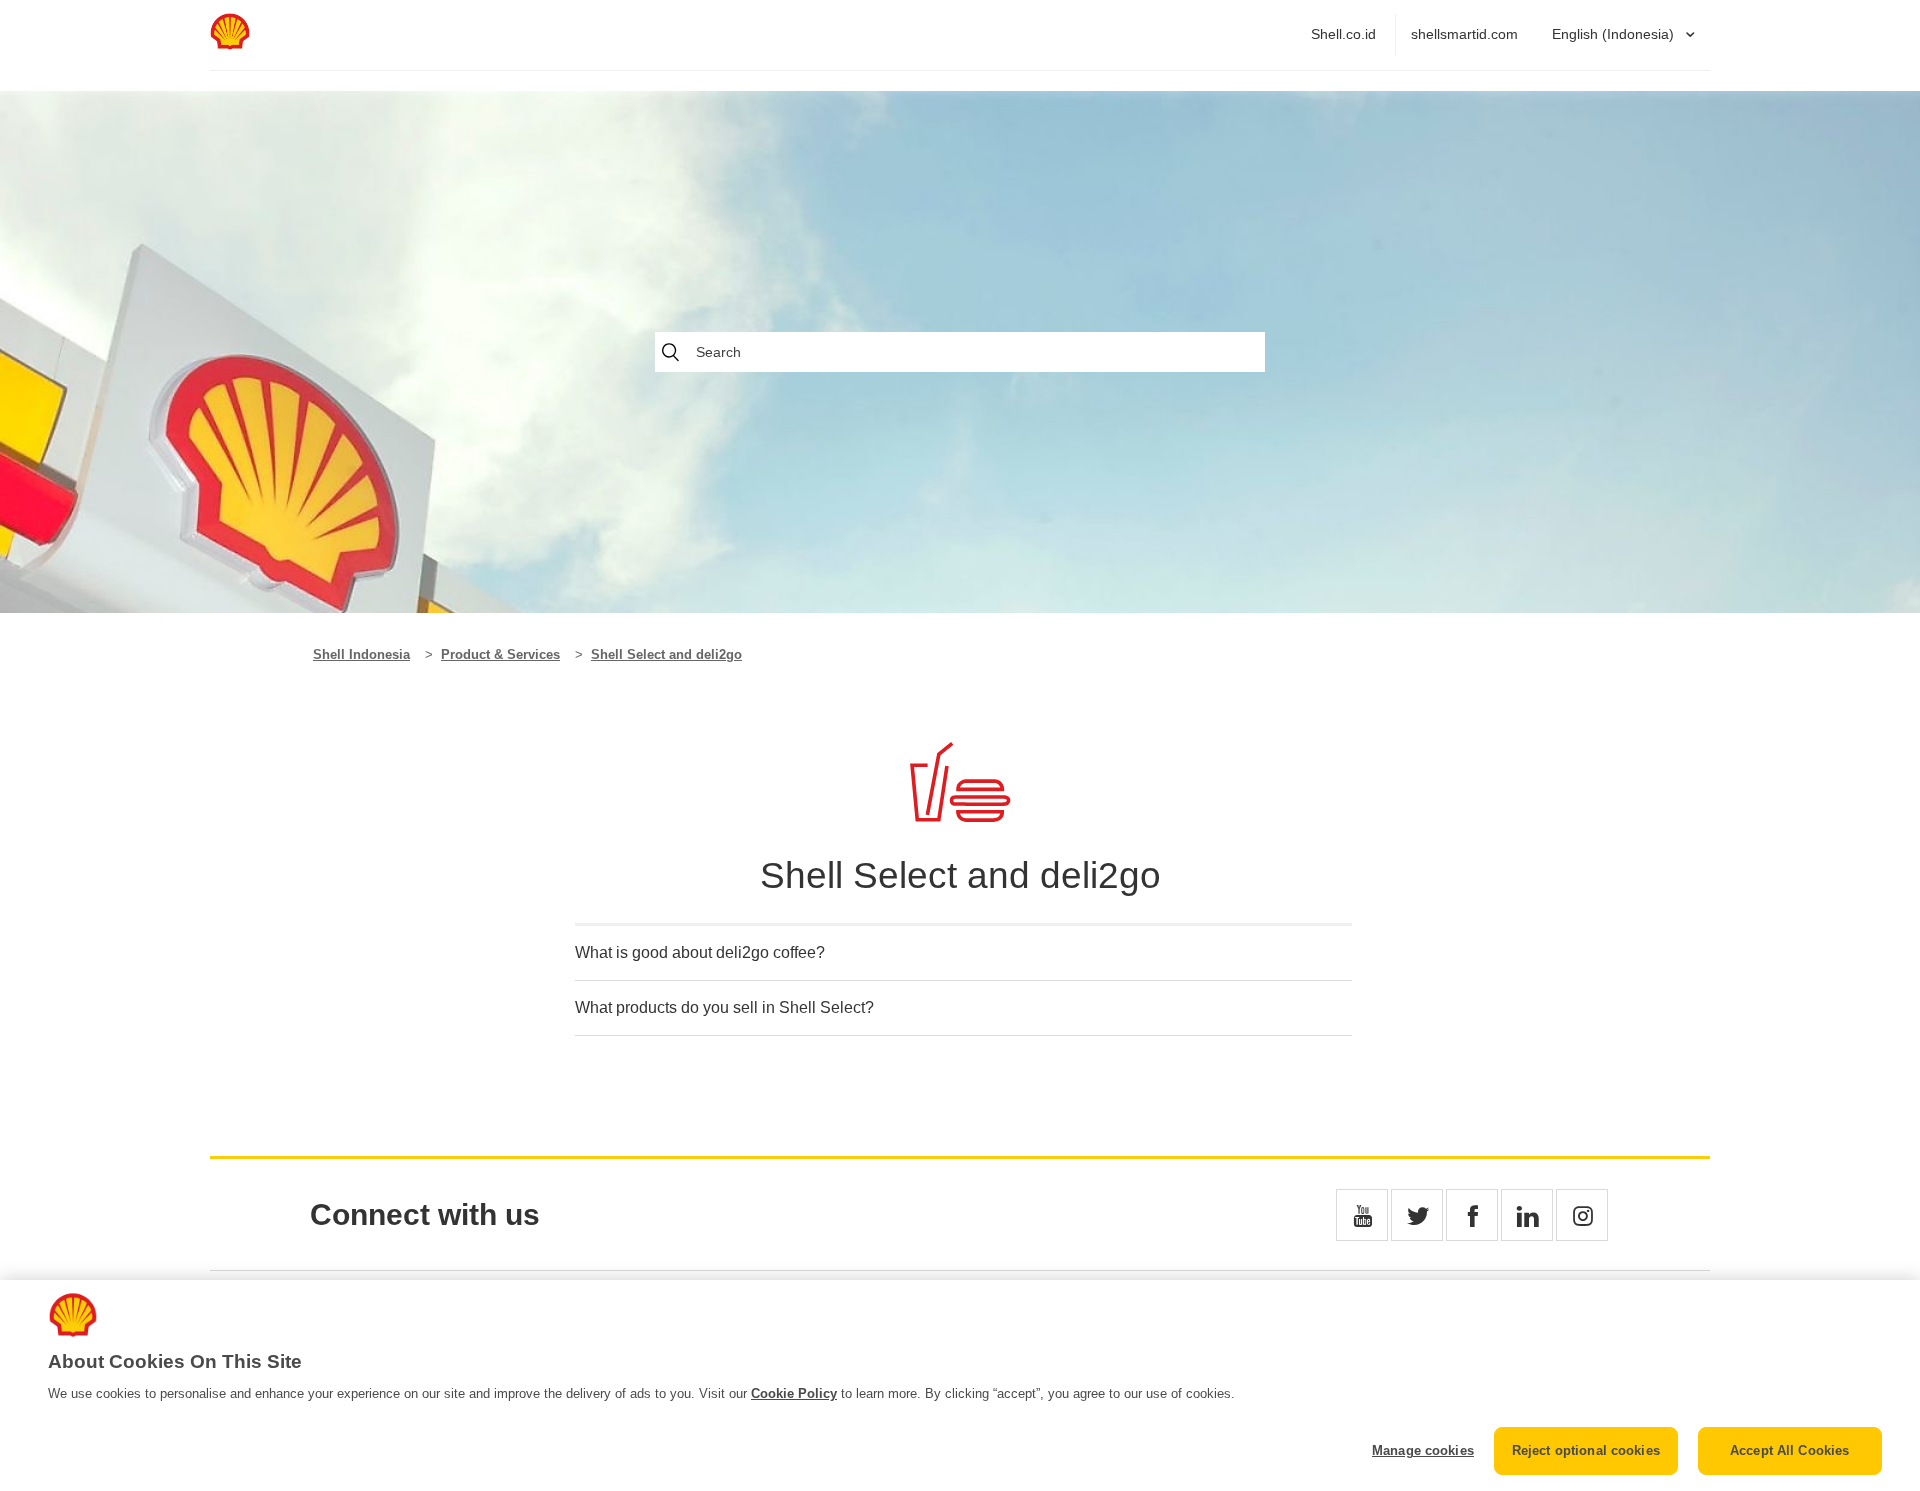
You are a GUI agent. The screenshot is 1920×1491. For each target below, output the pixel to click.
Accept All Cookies (1789, 1450)
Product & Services (500, 654)
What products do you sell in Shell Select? (724, 1007)
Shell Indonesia (361, 654)
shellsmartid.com (1464, 34)
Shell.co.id (1343, 34)
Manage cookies (1423, 1450)
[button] (1362, 1215)
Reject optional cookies (1586, 1450)
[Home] (230, 44)
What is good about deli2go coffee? (700, 952)
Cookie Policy (794, 1393)
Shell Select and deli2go (666, 654)
